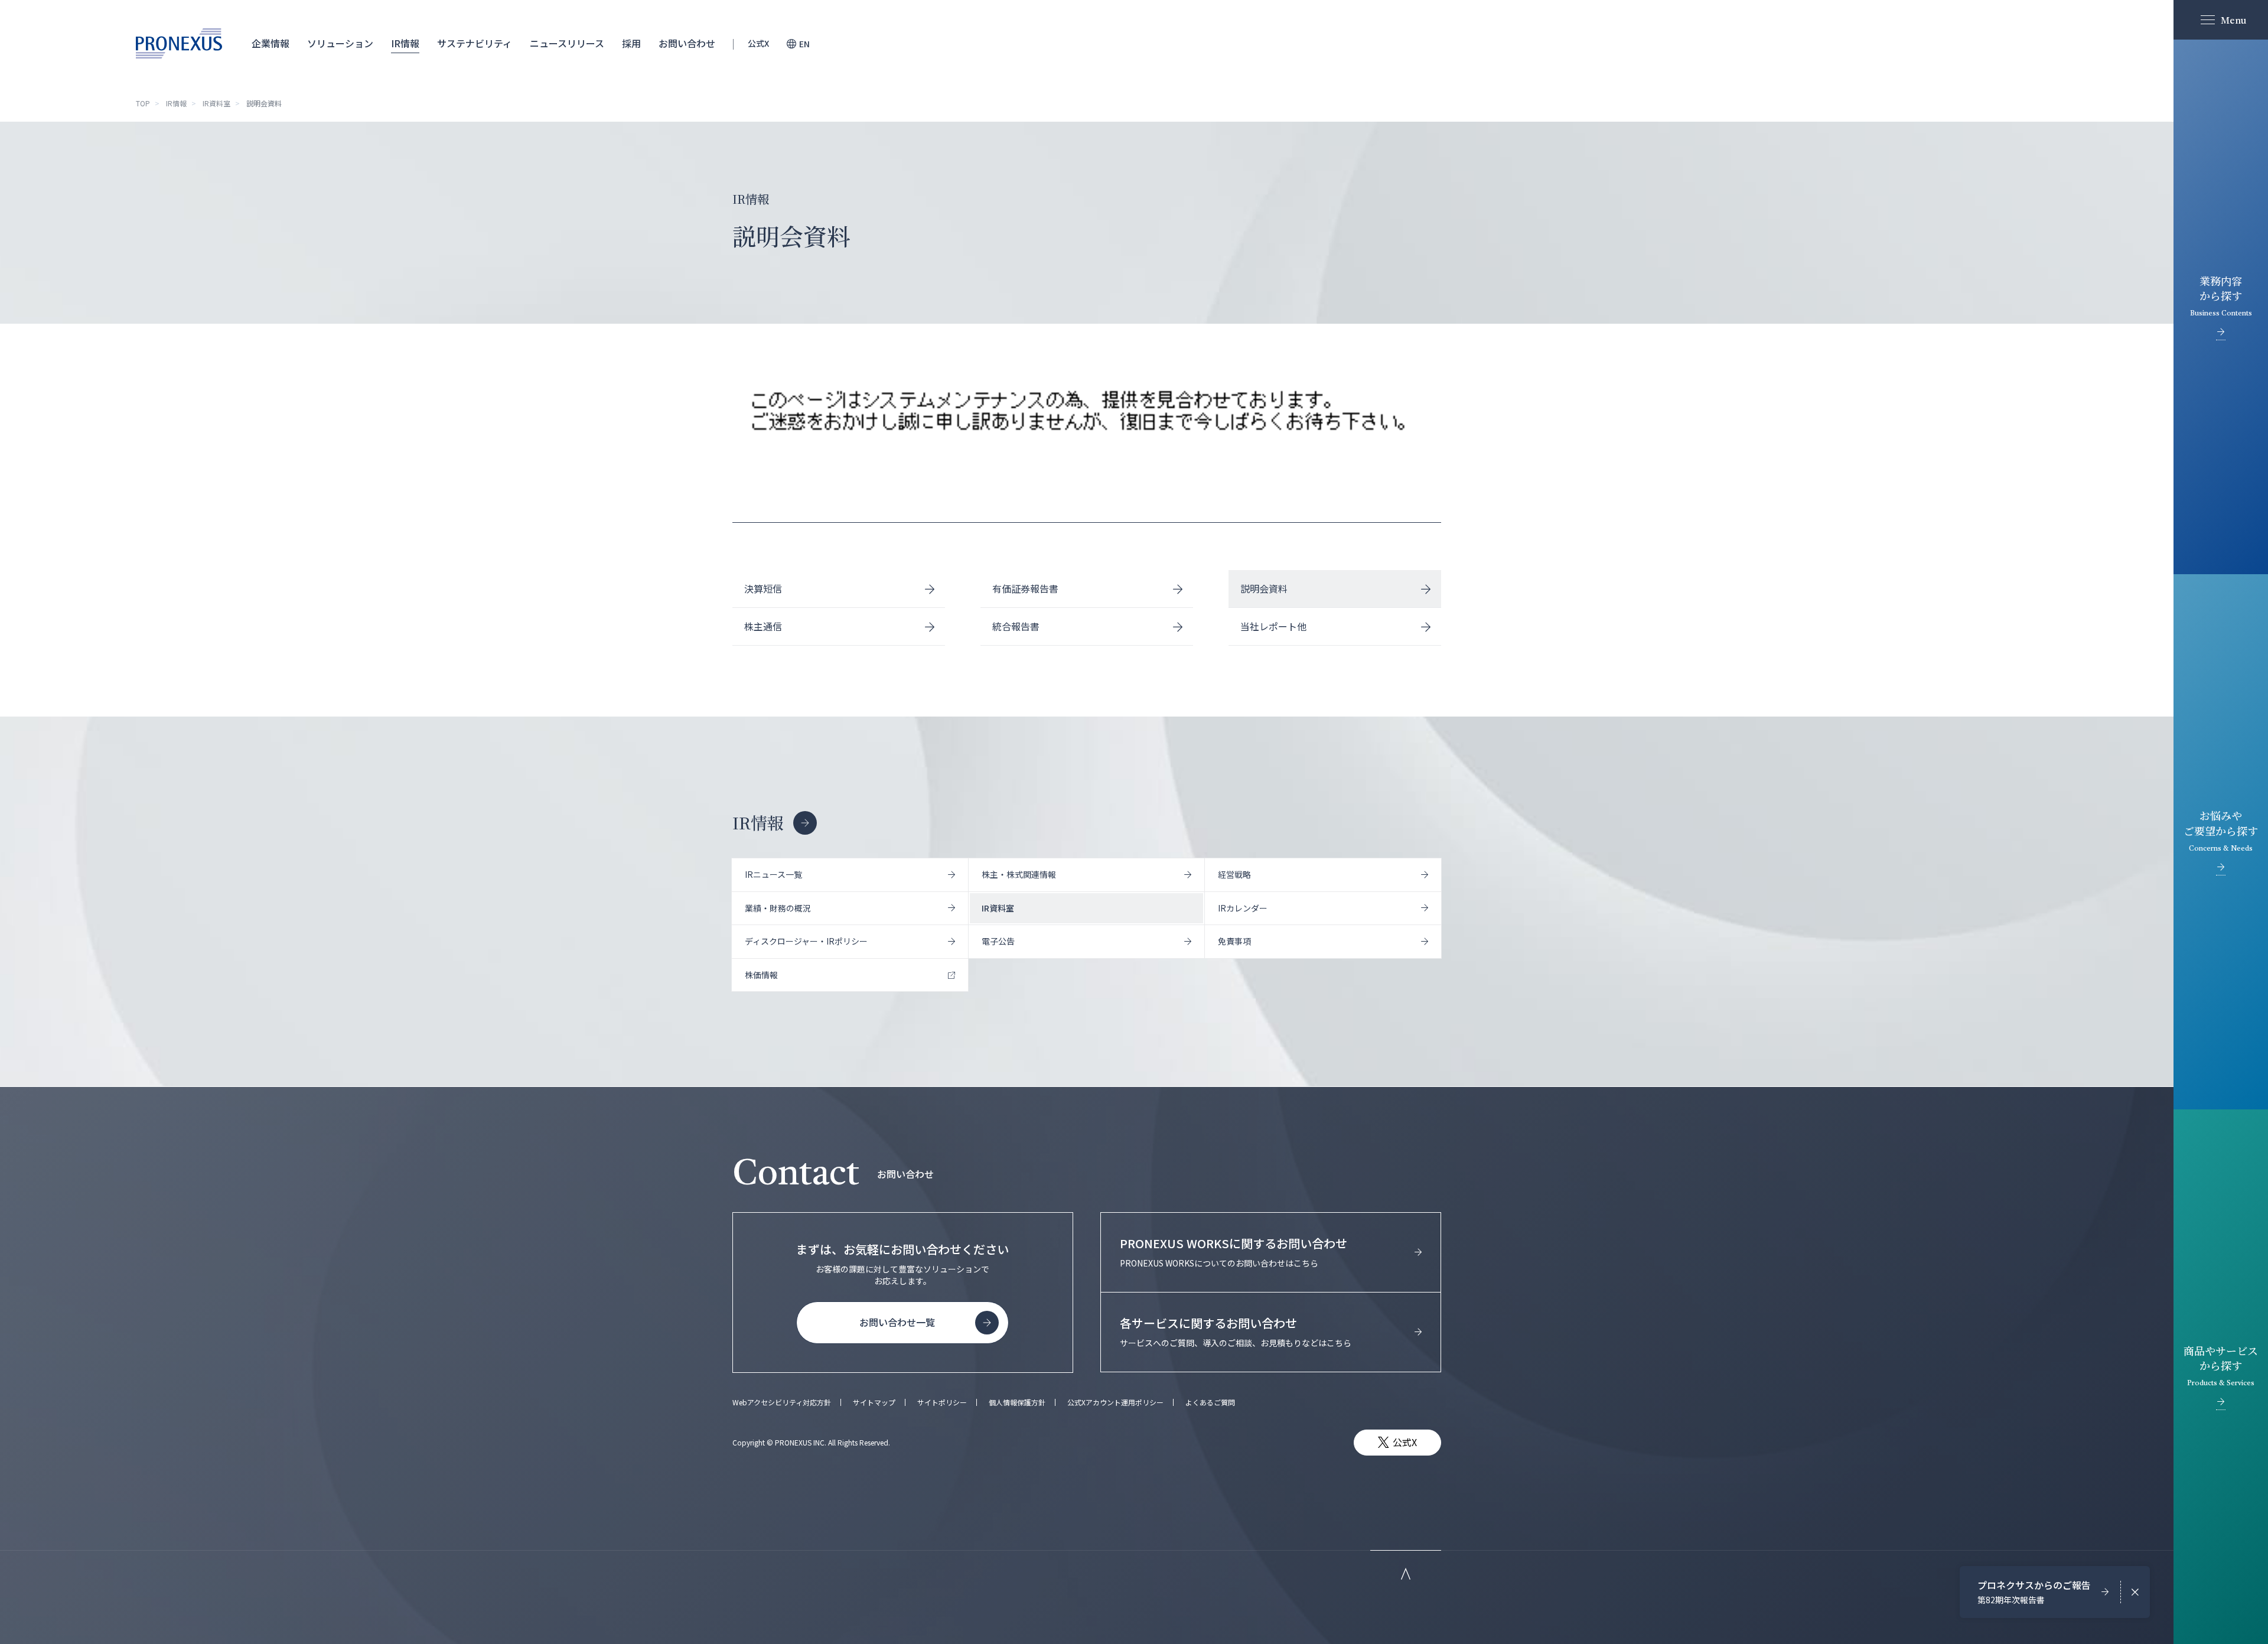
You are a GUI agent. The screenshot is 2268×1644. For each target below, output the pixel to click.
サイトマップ (874, 1402)
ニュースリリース (567, 44)
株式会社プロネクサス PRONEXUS (179, 43)
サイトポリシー (942, 1402)
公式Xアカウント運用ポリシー (1115, 1402)
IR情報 (405, 44)
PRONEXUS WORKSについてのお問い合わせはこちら (1234, 1252)
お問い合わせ (687, 44)
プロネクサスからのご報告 (2034, 1592)
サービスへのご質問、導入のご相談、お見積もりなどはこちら (1236, 1332)
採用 (631, 44)
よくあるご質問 (1210, 1402)
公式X (758, 44)
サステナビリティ (475, 44)
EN (804, 44)
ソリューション (340, 44)
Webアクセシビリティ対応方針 (782, 1402)
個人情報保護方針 (1017, 1402)
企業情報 (271, 44)
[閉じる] (2135, 1592)
